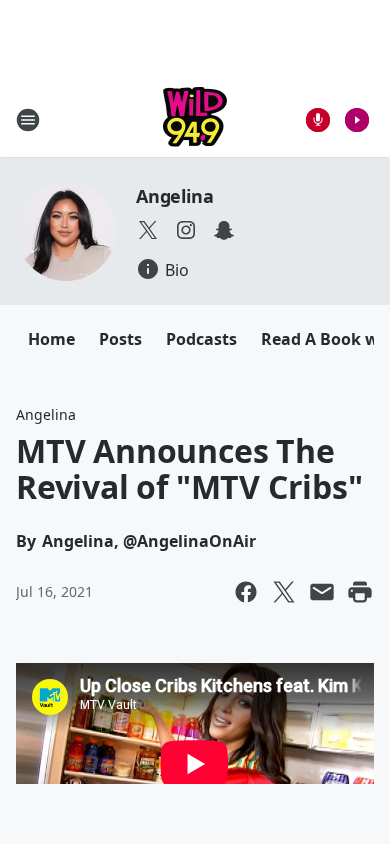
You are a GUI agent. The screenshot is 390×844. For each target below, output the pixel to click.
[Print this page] (360, 592)
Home (51, 339)
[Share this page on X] (284, 592)
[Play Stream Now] (357, 120)
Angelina (174, 196)
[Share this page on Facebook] (246, 592)
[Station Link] (195, 119)
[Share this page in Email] (322, 592)
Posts (120, 339)
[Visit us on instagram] (186, 230)
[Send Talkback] (318, 120)
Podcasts (201, 339)
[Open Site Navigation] (28, 120)
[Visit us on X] (148, 230)
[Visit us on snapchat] (224, 230)
